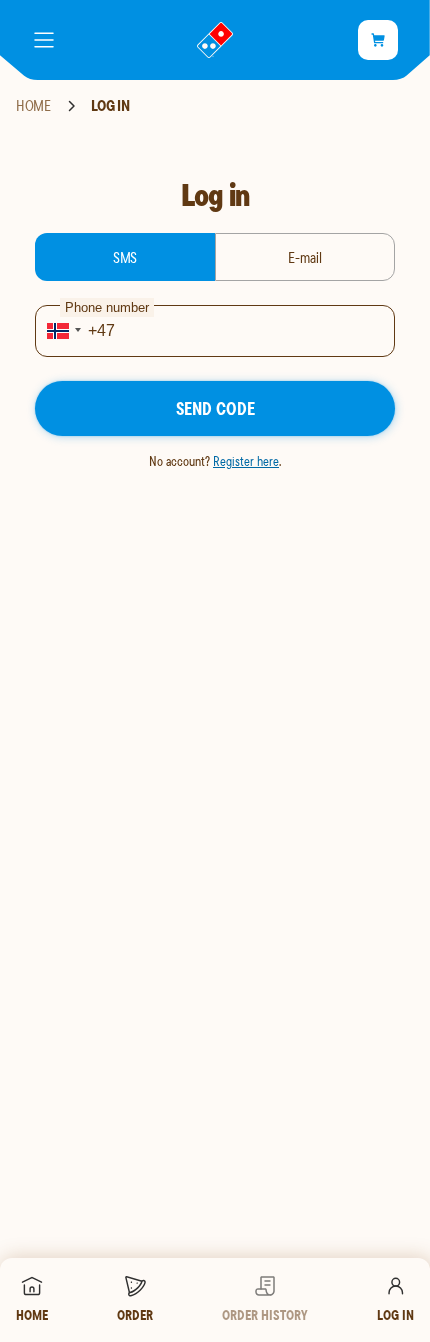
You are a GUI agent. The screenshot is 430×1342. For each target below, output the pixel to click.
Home (33, 106)
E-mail (305, 257)
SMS (125, 257)
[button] (61, 331)
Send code (215, 408)
